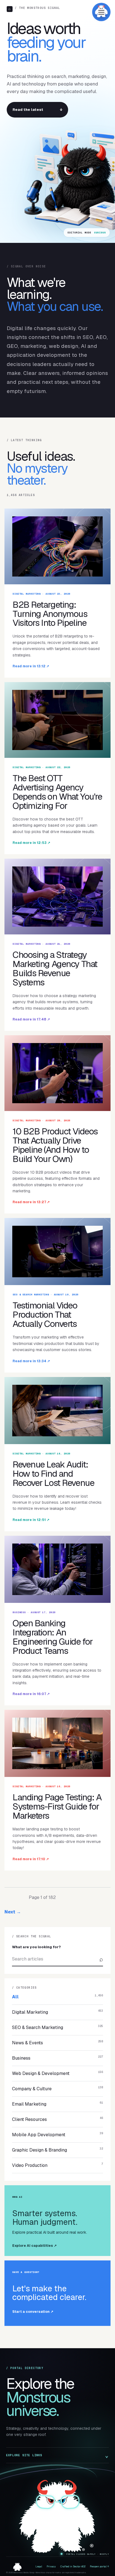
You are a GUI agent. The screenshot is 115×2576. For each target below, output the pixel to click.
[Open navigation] (101, 12)
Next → (13, 1912)
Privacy (51, 2567)
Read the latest (37, 110)
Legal (39, 2567)
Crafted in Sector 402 (73, 2567)
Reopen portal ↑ (99, 2567)
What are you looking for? (36, 1947)
